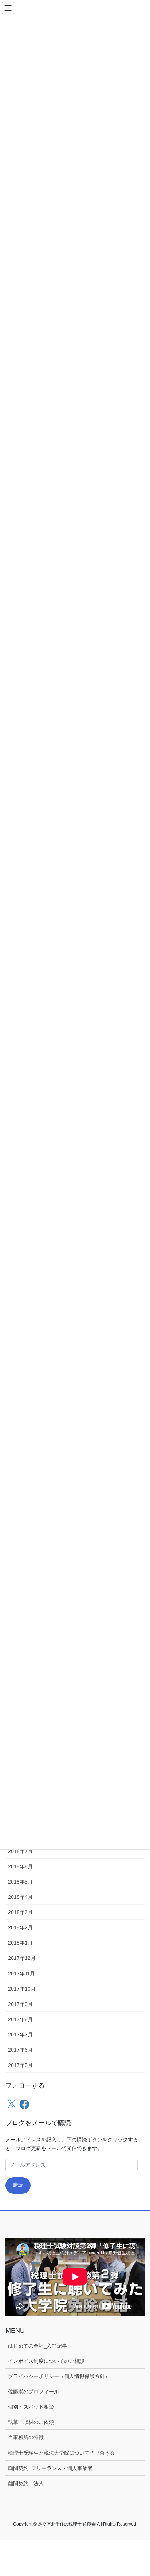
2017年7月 (20, 2035)
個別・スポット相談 (31, 2407)
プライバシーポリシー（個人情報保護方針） (59, 2376)
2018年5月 (20, 1882)
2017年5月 (20, 2065)
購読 (18, 2185)
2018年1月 (20, 1943)
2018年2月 (20, 1927)
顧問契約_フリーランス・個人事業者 (50, 2468)
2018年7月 (20, 1851)
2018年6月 (20, 1866)
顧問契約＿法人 (26, 2483)
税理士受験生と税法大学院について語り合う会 (62, 2453)
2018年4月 (20, 1897)
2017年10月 (22, 1989)
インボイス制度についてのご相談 (46, 2361)
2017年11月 (21, 1974)
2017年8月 (20, 2019)
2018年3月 (20, 1912)
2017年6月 (20, 2050)
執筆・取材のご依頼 (31, 2422)
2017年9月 (20, 2004)
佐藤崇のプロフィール (33, 2392)
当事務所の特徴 (26, 2437)
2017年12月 (22, 1958)
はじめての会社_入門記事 (37, 2346)
